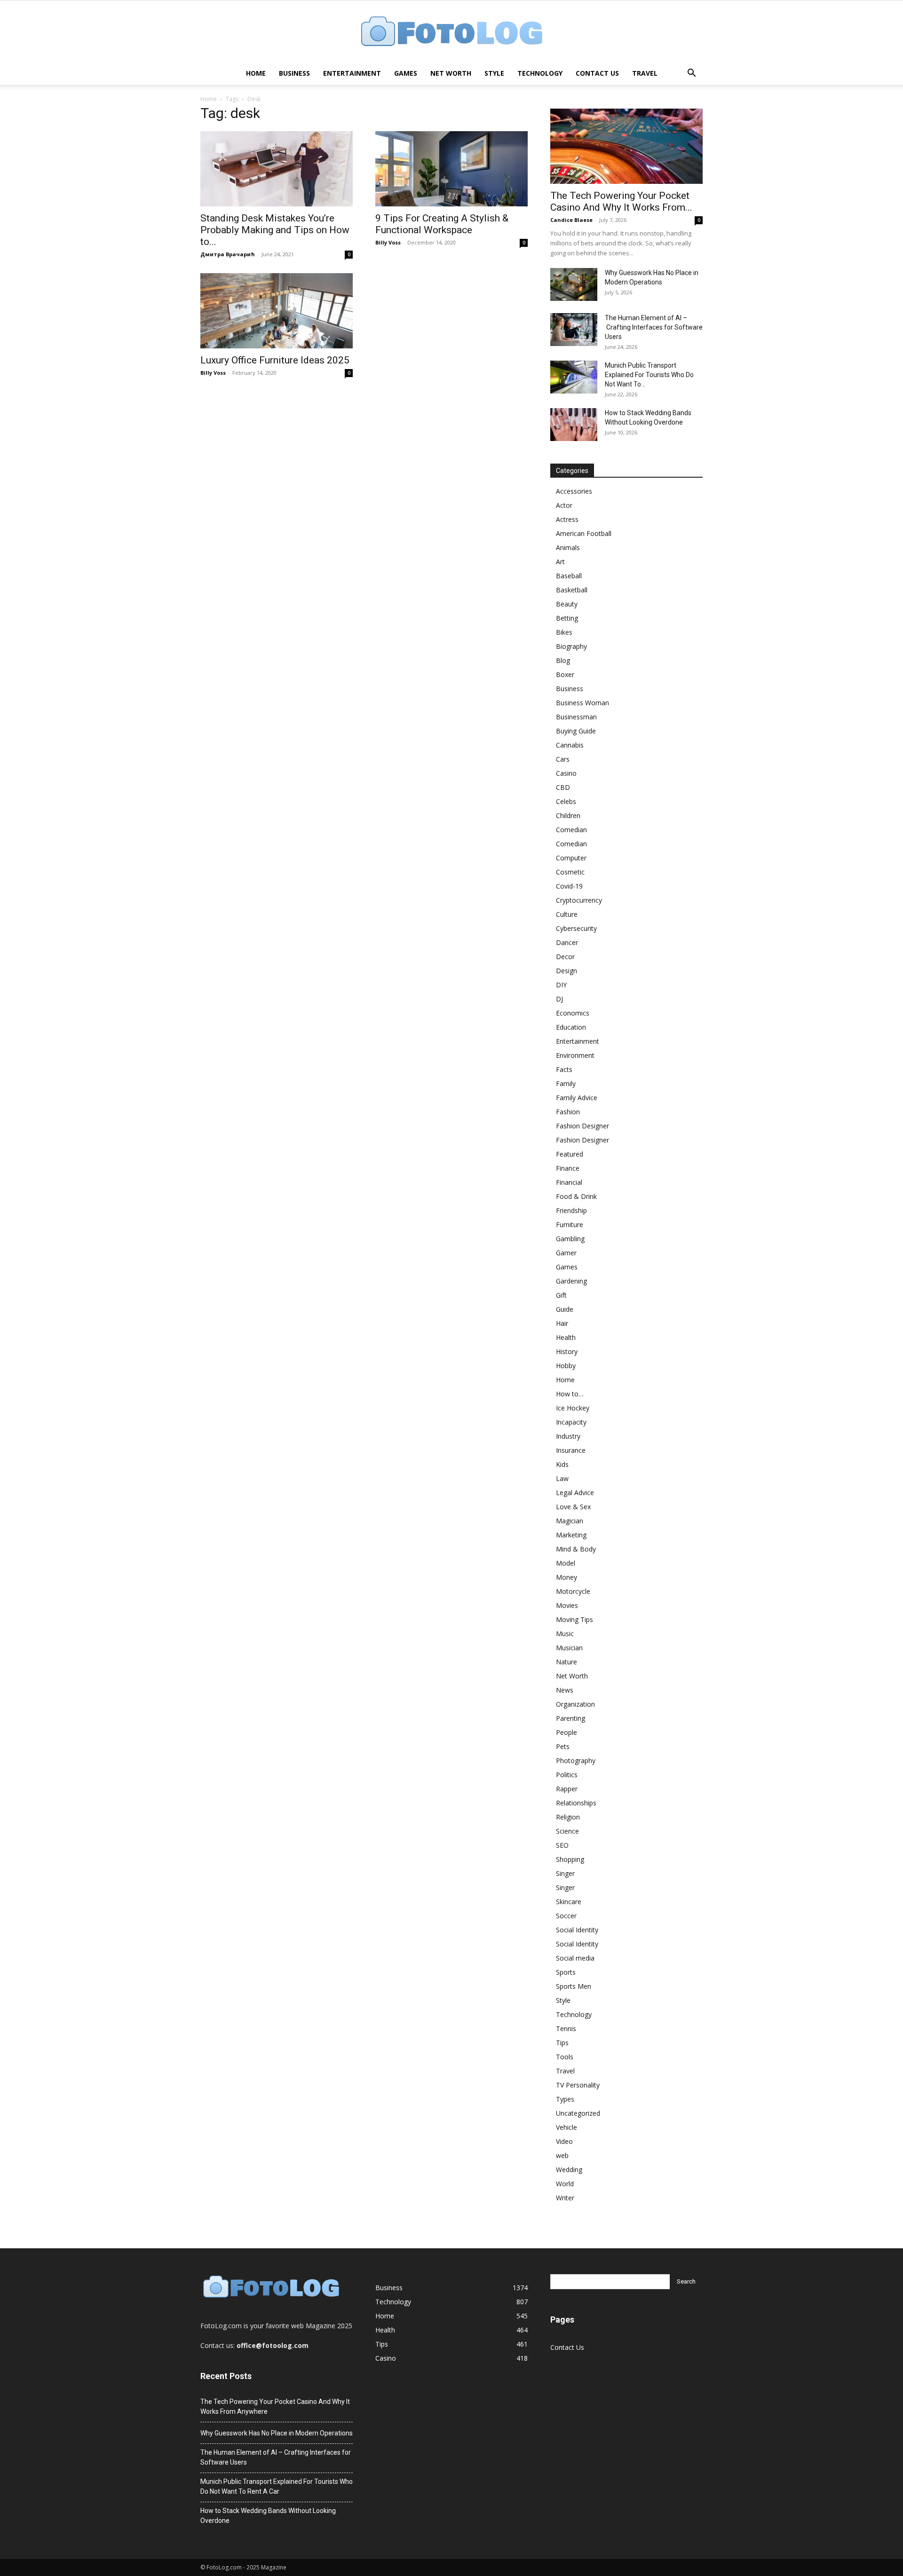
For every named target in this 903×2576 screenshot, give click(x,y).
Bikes (564, 632)
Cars (563, 759)
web (562, 2155)
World (565, 2184)
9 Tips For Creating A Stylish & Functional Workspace (442, 224)
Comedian (571, 830)
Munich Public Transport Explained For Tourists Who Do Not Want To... (649, 375)
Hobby (566, 1366)
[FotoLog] (451, 32)
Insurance (571, 1450)
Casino (566, 773)
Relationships (576, 1803)
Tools (565, 2057)
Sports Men (574, 1986)
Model (566, 1563)
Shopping (570, 1859)
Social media (575, 1958)
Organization (575, 1704)
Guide (565, 1309)
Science (567, 1831)
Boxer (565, 674)
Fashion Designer (582, 1126)
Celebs (566, 801)
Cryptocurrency (579, 900)
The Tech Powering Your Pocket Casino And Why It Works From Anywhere (275, 2407)
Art (560, 562)
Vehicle (566, 2127)
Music (565, 1634)
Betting (567, 618)
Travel (645, 73)
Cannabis (570, 745)
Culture (567, 914)
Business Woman (582, 703)
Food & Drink (576, 1196)
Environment (575, 1055)
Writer (565, 2198)
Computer (571, 858)
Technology (540, 73)
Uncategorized (578, 2113)
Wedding (569, 2170)
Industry (568, 1436)
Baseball (569, 576)
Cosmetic (570, 872)
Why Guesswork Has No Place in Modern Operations (277, 2433)
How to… (570, 1394)
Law (562, 1478)
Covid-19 (569, 886)
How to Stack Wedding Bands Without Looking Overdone (268, 2516)
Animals (568, 547)
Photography (576, 1761)
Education (571, 1027)
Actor (564, 505)
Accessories (574, 491)
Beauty (567, 604)
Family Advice (577, 1098)
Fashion (568, 1112)
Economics (573, 1013)
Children (568, 815)
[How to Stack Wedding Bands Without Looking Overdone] (574, 425)
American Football (584, 533)
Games (406, 73)
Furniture (570, 1225)
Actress (567, 519)
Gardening (571, 1281)
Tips (562, 2043)
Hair (562, 1323)
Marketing (571, 1535)
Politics (567, 1775)
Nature (566, 1662)
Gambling (570, 1239)
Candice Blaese (571, 220)
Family (566, 1083)
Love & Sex (573, 1507)
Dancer (567, 942)
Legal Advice (575, 1493)
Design (566, 971)
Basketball (572, 590)
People (566, 1732)
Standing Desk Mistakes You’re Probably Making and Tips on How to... (275, 230)
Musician (569, 1648)
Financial (569, 1182)
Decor (565, 957)
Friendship (571, 1210)
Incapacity (571, 1422)
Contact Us (597, 73)
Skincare (569, 1902)
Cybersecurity (576, 928)
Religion (568, 1817)
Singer (565, 1873)
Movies (567, 1605)
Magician (570, 1521)
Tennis (566, 2029)
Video (564, 2141)
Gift (561, 1295)
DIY (561, 985)
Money (566, 1577)
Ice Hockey (573, 1408)
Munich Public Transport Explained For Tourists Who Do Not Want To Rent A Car (277, 2486)
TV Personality (578, 2085)
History (567, 1351)
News (565, 1690)
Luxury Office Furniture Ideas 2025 (275, 360)
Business (294, 73)
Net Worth (451, 73)
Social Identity (577, 1930)
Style (494, 73)
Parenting (570, 1718)
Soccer (566, 1916)
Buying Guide (576, 731)
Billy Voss (388, 242)
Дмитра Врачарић (228, 254)
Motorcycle (573, 1591)
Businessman (576, 717)
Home (256, 73)
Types (565, 2099)
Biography (571, 646)
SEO (562, 1845)
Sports (566, 1972)
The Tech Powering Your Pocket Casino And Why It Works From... (621, 201)
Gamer (566, 1253)
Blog (563, 660)
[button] (691, 74)
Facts (564, 1069)
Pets (563, 1746)
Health (566, 1337)
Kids (562, 1464)
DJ (559, 999)
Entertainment (352, 73)
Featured (570, 1154)
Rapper (567, 1789)
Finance (568, 1168)
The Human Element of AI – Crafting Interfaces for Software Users (654, 327)
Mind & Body (576, 1549)
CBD (563, 787)
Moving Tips (574, 1619)
